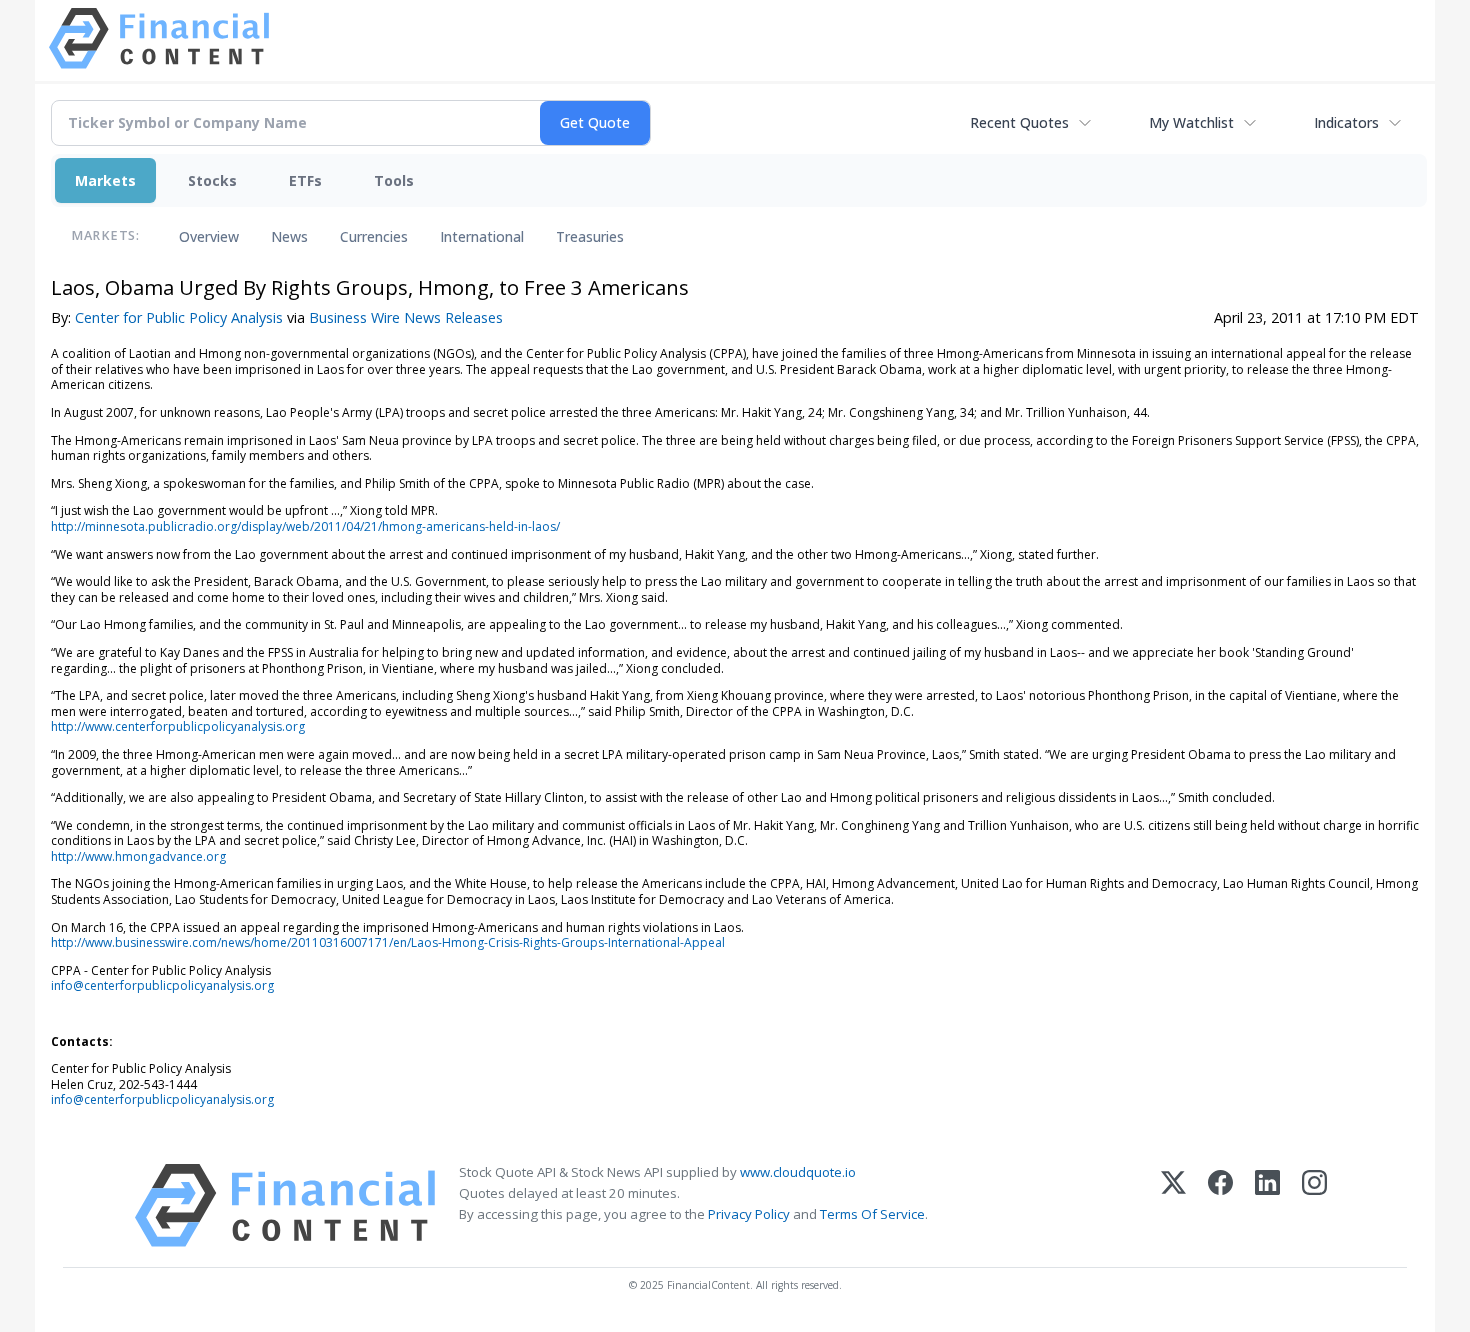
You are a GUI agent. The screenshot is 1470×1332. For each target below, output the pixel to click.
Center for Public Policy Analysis (179, 317)
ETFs (305, 180)
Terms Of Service (872, 1214)
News (289, 236)
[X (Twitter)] (1173, 1205)
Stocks (212, 180)
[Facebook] (1220, 1205)
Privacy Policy (749, 1214)
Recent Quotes (1019, 122)
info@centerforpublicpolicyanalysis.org (162, 985)
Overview (209, 236)
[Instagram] (1314, 1205)
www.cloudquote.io (798, 1172)
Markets (105, 180)
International (482, 236)
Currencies (374, 236)
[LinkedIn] (1267, 1205)
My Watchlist (1191, 122)
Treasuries (590, 236)
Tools (394, 180)
